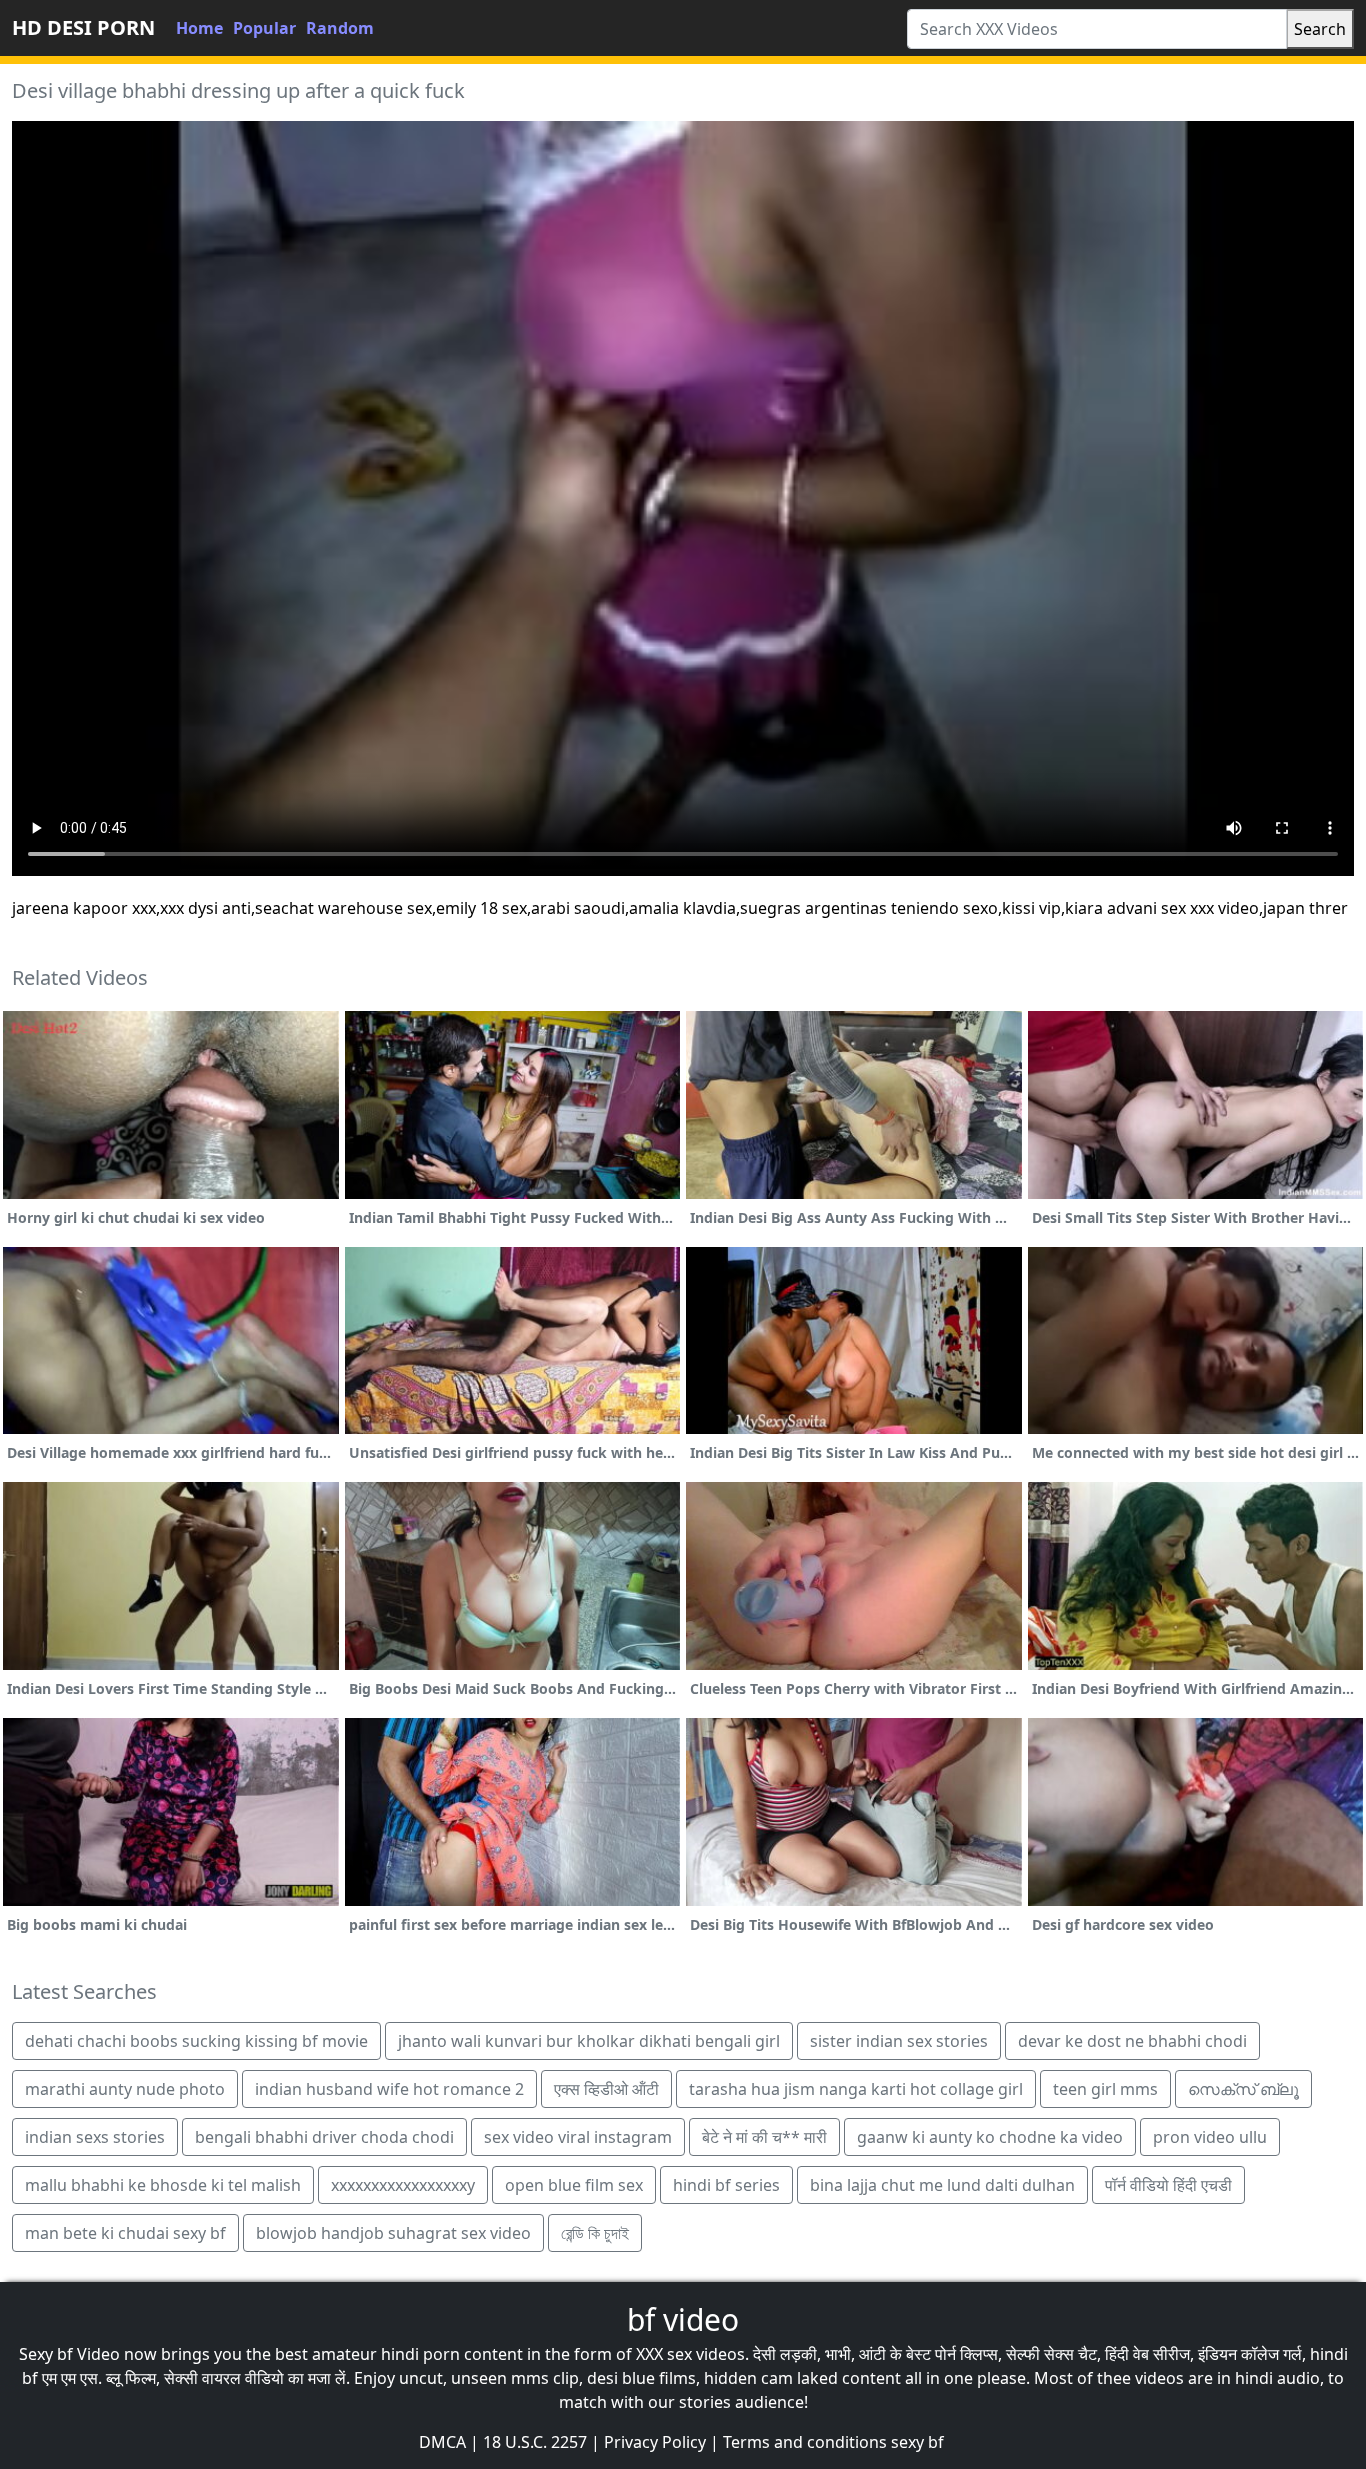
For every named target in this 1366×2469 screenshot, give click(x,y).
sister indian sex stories (899, 2041)
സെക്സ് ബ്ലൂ (1243, 2089)
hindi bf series (726, 2185)
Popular (264, 28)
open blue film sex (574, 2185)
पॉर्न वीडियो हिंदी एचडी (1168, 2185)
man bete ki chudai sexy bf (125, 2233)
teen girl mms (1105, 2089)
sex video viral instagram (578, 2137)
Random (340, 28)
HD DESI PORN (83, 27)
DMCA (442, 2442)
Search (1320, 29)
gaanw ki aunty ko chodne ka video (990, 2137)
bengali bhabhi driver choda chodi (324, 2137)
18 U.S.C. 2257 (535, 2442)
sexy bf (917, 2442)
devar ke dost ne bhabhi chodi (1132, 2041)
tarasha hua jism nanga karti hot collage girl (856, 2089)
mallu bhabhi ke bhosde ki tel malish (163, 2185)
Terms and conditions (805, 2442)
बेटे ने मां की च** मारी (764, 2137)
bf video (683, 2319)
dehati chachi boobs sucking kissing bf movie (196, 2041)
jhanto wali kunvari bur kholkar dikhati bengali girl (589, 2041)
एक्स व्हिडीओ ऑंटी (606, 2089)
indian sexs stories (95, 2137)
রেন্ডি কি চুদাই (595, 2233)
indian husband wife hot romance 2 (389, 2089)
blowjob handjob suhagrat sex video (393, 2233)
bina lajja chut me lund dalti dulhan (942, 2185)
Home (199, 28)
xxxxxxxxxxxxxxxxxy (403, 2185)
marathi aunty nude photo (125, 2089)
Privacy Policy (655, 2442)
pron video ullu (1210, 2137)
